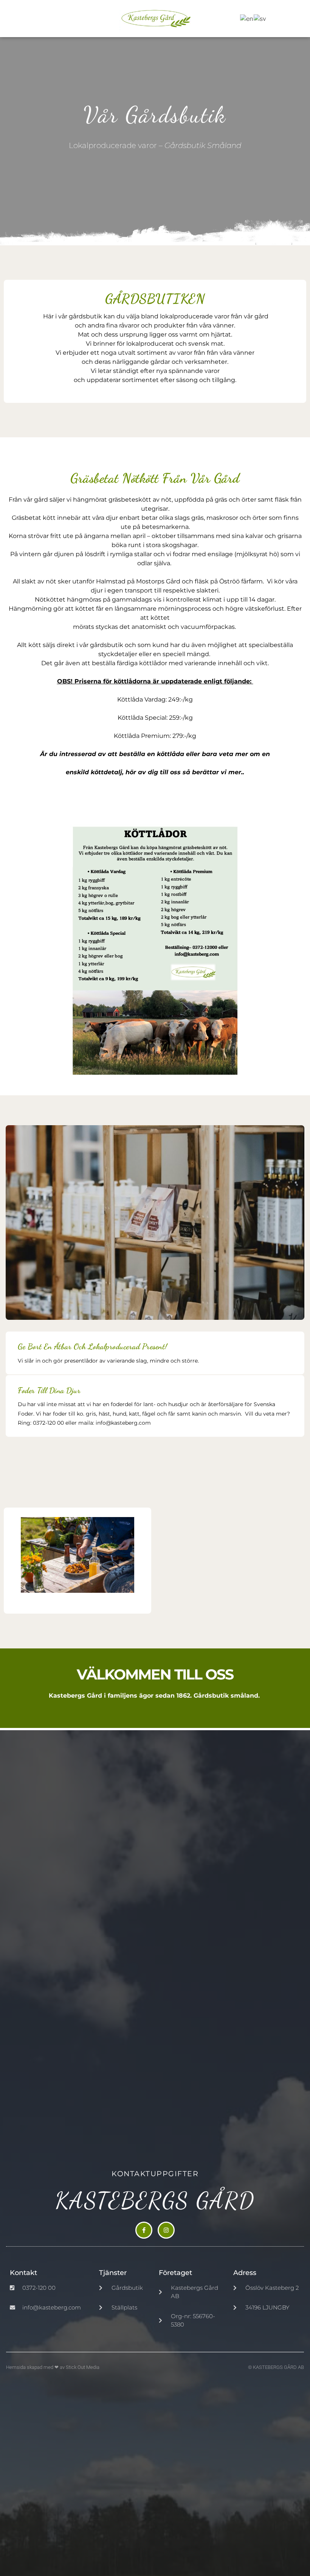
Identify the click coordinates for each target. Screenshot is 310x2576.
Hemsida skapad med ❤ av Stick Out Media (53, 2367)
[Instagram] (166, 2230)
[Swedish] (260, 18)
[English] (247, 18)
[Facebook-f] (144, 2230)
